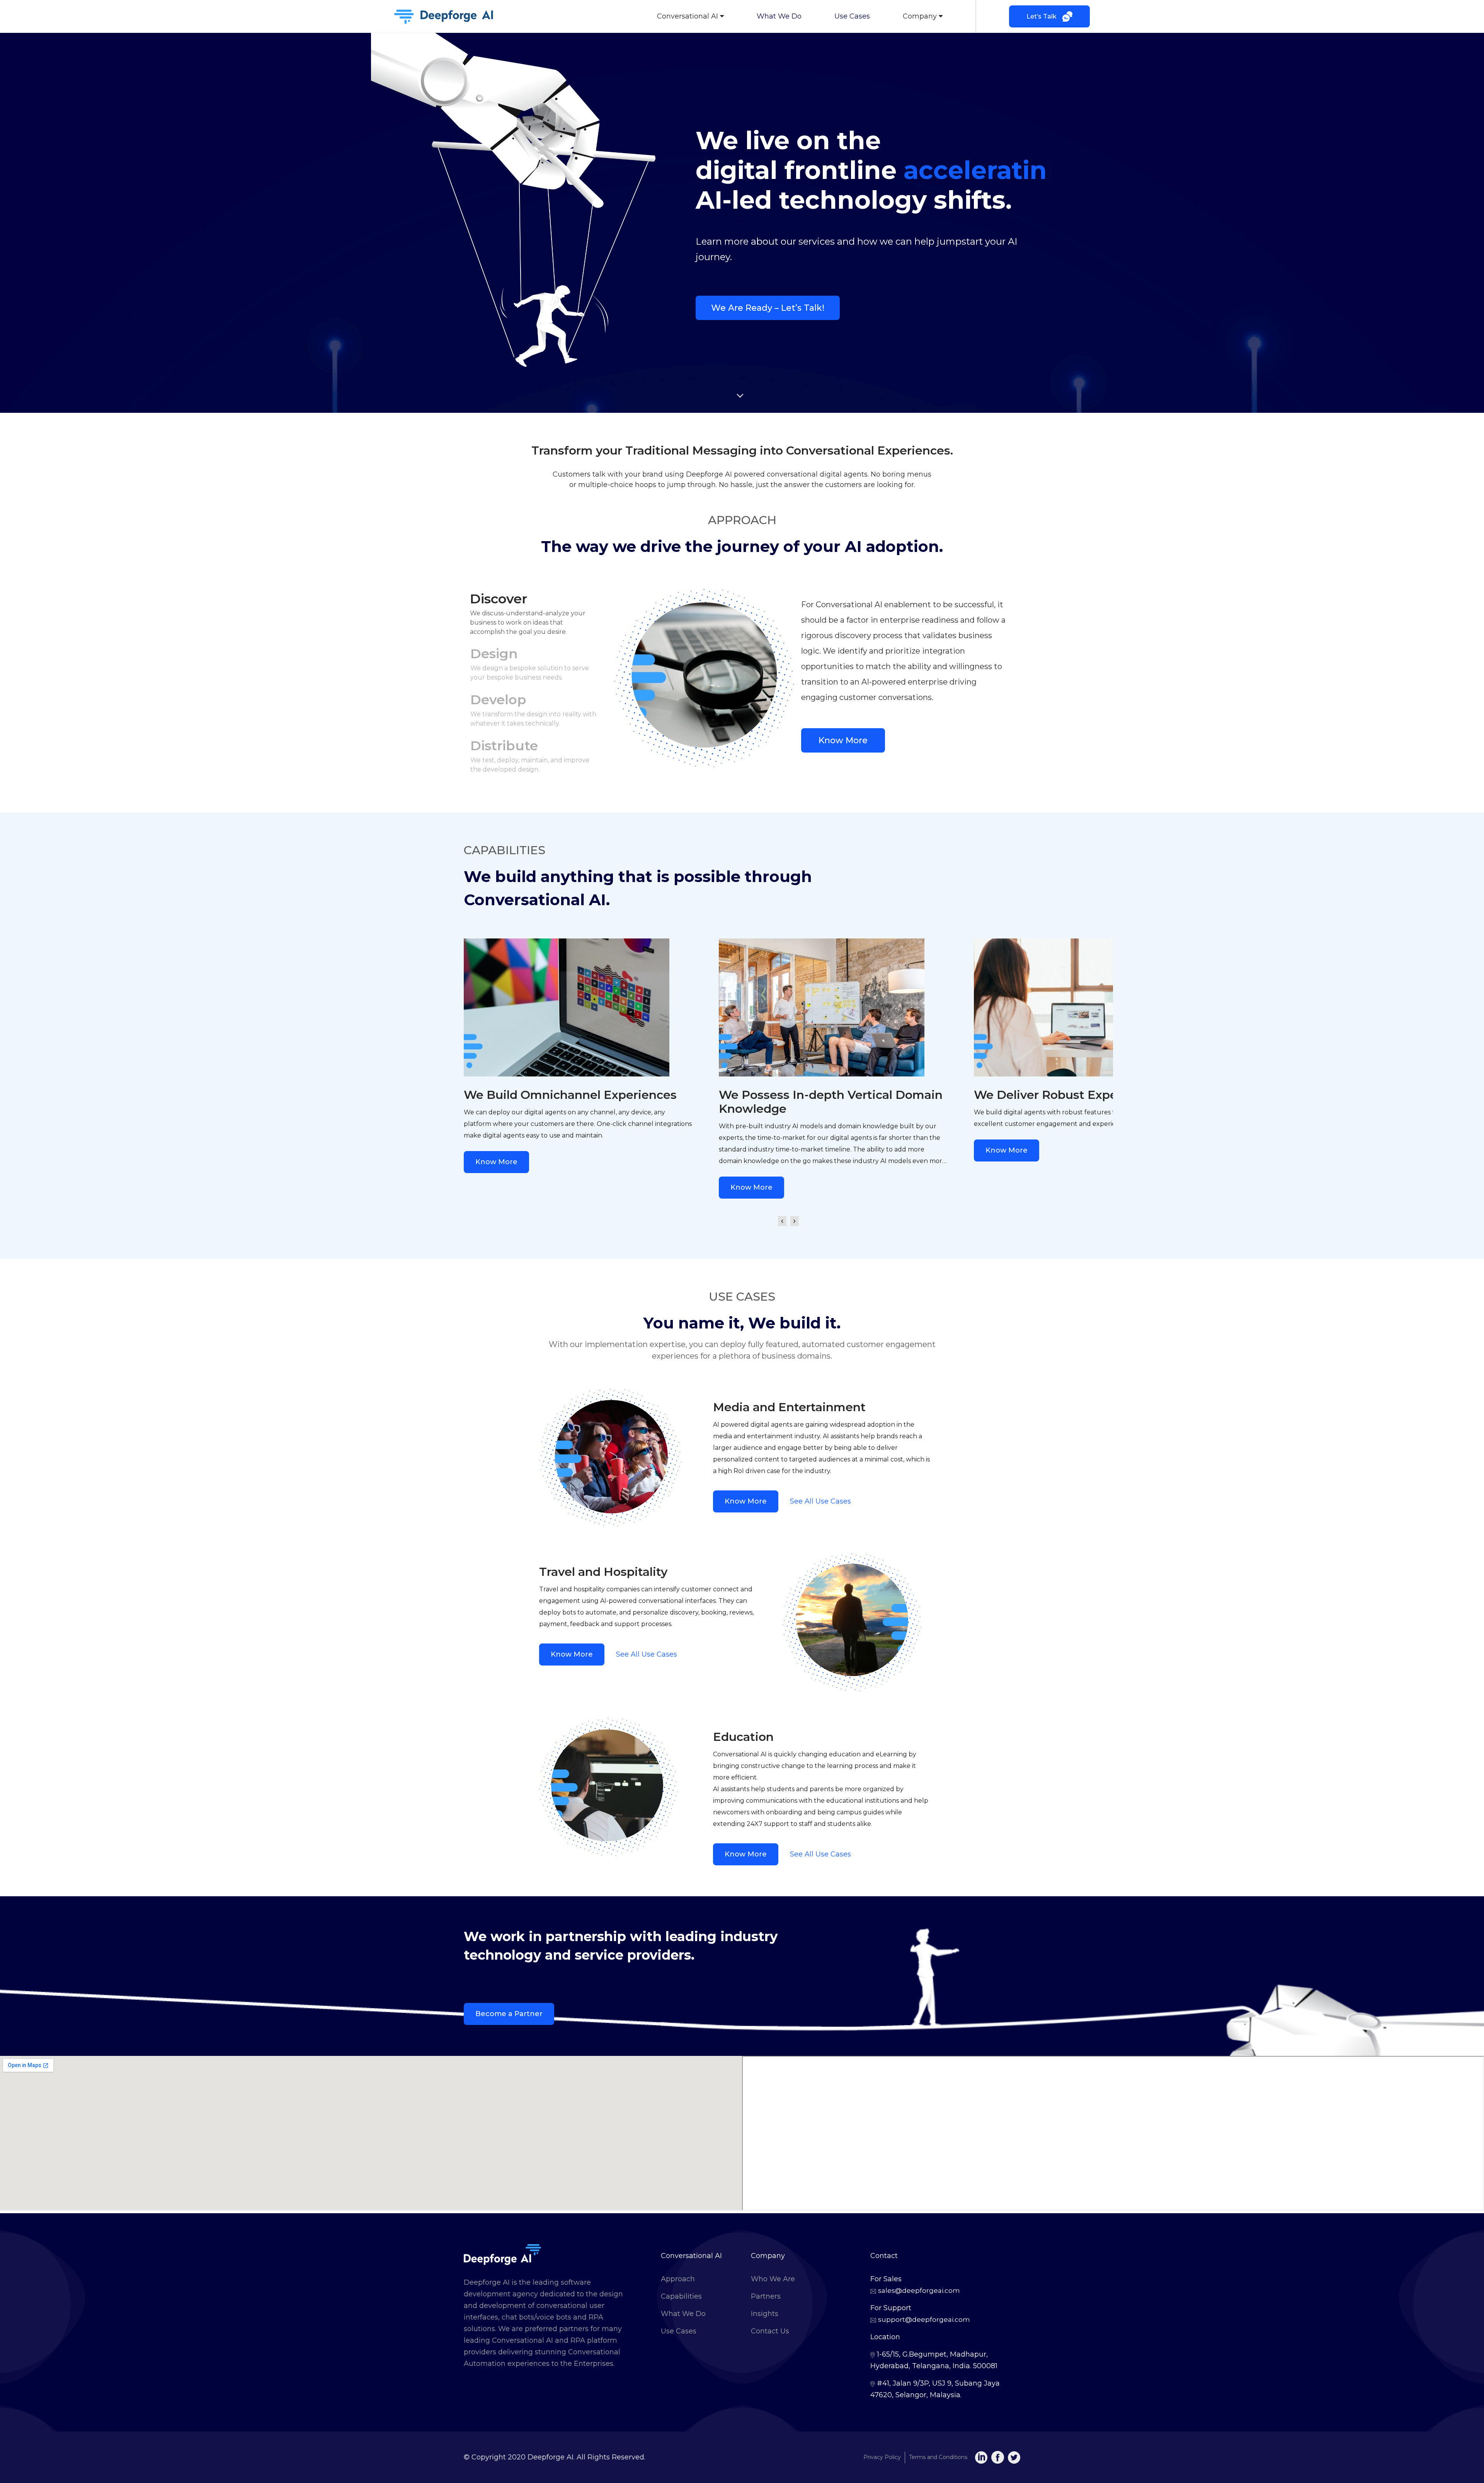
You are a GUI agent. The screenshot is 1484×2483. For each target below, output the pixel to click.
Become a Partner (509, 2014)
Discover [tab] (528, 613)
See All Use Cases (820, 1501)
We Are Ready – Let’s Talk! (768, 308)
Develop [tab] (533, 709)
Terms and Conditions (938, 2457)
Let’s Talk (1042, 16)
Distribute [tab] (530, 755)
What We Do (779, 16)
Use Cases (852, 16)
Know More (843, 740)
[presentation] (782, 1215)
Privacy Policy (882, 2457)
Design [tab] (530, 663)
